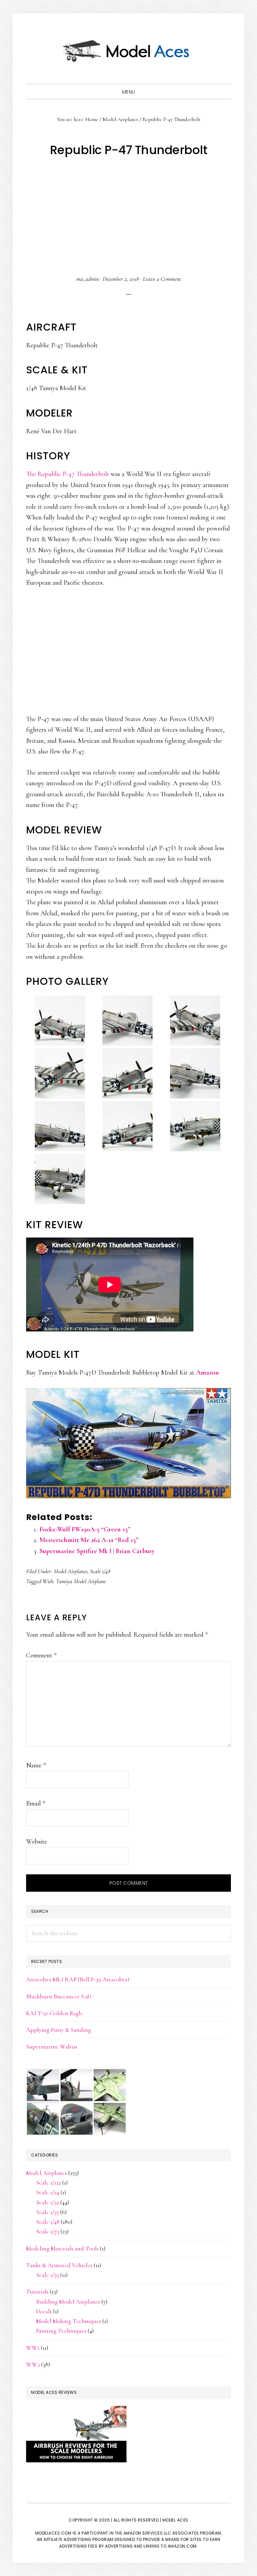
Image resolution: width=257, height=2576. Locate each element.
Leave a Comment (162, 279)
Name (36, 1765)
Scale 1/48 (100, 1571)
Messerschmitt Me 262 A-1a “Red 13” (89, 1540)
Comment (41, 1655)
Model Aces (128, 50)
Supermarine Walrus (52, 2046)
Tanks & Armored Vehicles (59, 2265)
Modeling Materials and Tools (62, 2248)
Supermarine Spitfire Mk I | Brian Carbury (97, 1551)
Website (37, 1842)
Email (36, 1803)
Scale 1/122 (49, 2183)
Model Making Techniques (69, 2321)
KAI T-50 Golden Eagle (55, 2013)
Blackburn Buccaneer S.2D (59, 1996)
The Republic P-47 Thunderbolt (68, 474)
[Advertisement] (129, 217)
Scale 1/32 (48, 2202)
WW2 (33, 2364)
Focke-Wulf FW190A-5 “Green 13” (85, 1529)
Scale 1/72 (48, 2231)
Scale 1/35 (48, 2212)
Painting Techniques (61, 2331)
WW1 (33, 2348)
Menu (129, 92)
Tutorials (37, 2292)
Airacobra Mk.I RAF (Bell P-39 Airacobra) (78, 1979)
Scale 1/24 (48, 2192)
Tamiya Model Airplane (81, 1581)
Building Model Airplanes (68, 2302)
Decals (44, 2311)
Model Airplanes (70, 1571)
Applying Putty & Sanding (59, 2030)
